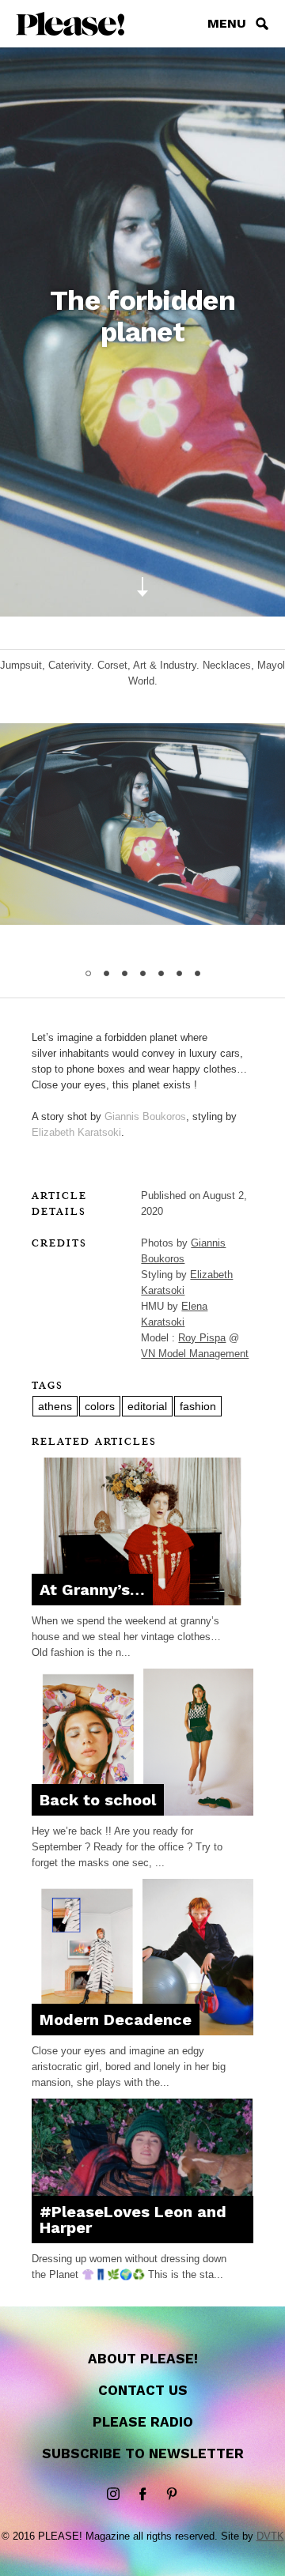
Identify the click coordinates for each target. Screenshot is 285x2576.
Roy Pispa (202, 1338)
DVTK (270, 2536)
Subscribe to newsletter (143, 2453)
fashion (198, 1406)
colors (100, 1406)
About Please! (143, 2359)
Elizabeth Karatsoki (76, 1132)
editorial (147, 1406)
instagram (113, 2495)
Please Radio (143, 2422)
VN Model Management (195, 1354)
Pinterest (172, 2495)
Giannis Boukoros (145, 1116)
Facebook (142, 2495)
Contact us (143, 2390)
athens (55, 1406)
